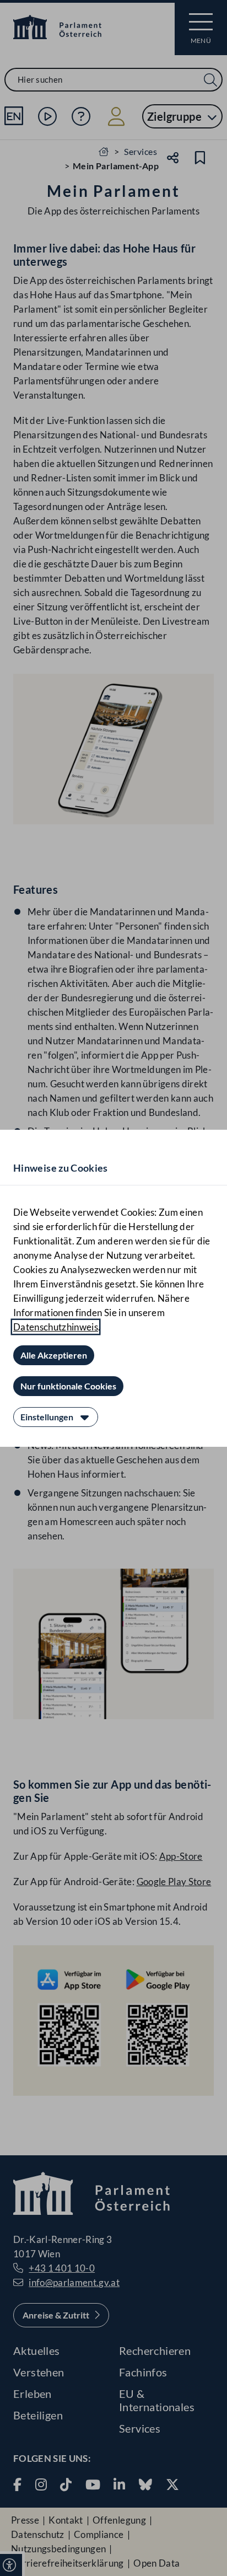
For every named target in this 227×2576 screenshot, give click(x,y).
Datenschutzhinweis (56, 1327)
